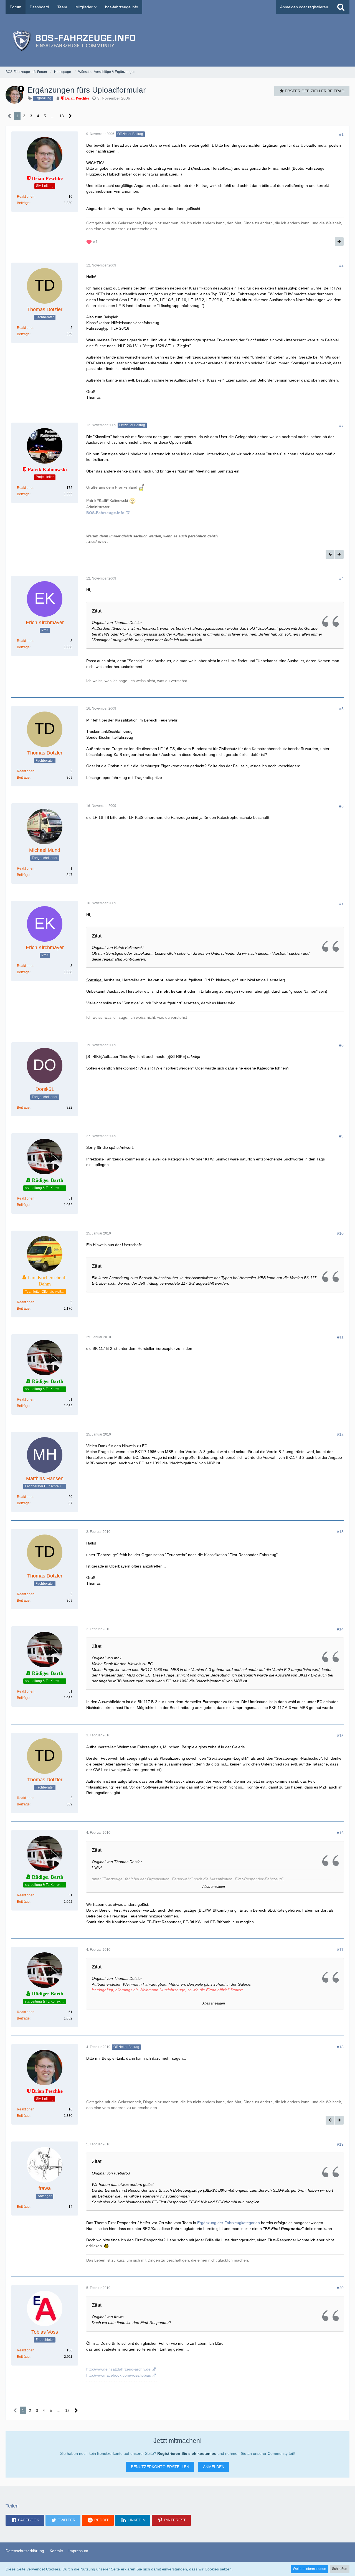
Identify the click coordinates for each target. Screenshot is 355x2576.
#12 (340, 1434)
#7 (341, 903)
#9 (341, 1136)
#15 (340, 1736)
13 (62, 116)
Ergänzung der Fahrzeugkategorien (229, 2223)
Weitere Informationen (310, 2569)
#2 (341, 265)
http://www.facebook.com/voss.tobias (119, 2375)
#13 (340, 1532)
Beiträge (23, 203)
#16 (340, 1833)
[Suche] (341, 7)
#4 (341, 578)
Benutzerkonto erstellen (160, 2467)
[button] (25, 2520)
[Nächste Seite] (70, 116)
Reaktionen (26, 197)
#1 (341, 134)
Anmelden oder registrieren (304, 7)
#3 (341, 425)
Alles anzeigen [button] (214, 1887)
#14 (340, 1629)
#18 (340, 2047)
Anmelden (214, 2467)
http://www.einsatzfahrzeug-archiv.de (118, 2369)
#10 (340, 1233)
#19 (340, 2144)
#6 (341, 806)
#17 (340, 1950)
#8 (341, 1045)
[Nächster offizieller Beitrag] (339, 242)
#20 (340, 2288)
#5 (341, 709)
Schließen (340, 2569)
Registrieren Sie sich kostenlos (187, 2453)
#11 (340, 1337)
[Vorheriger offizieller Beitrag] (330, 554)
